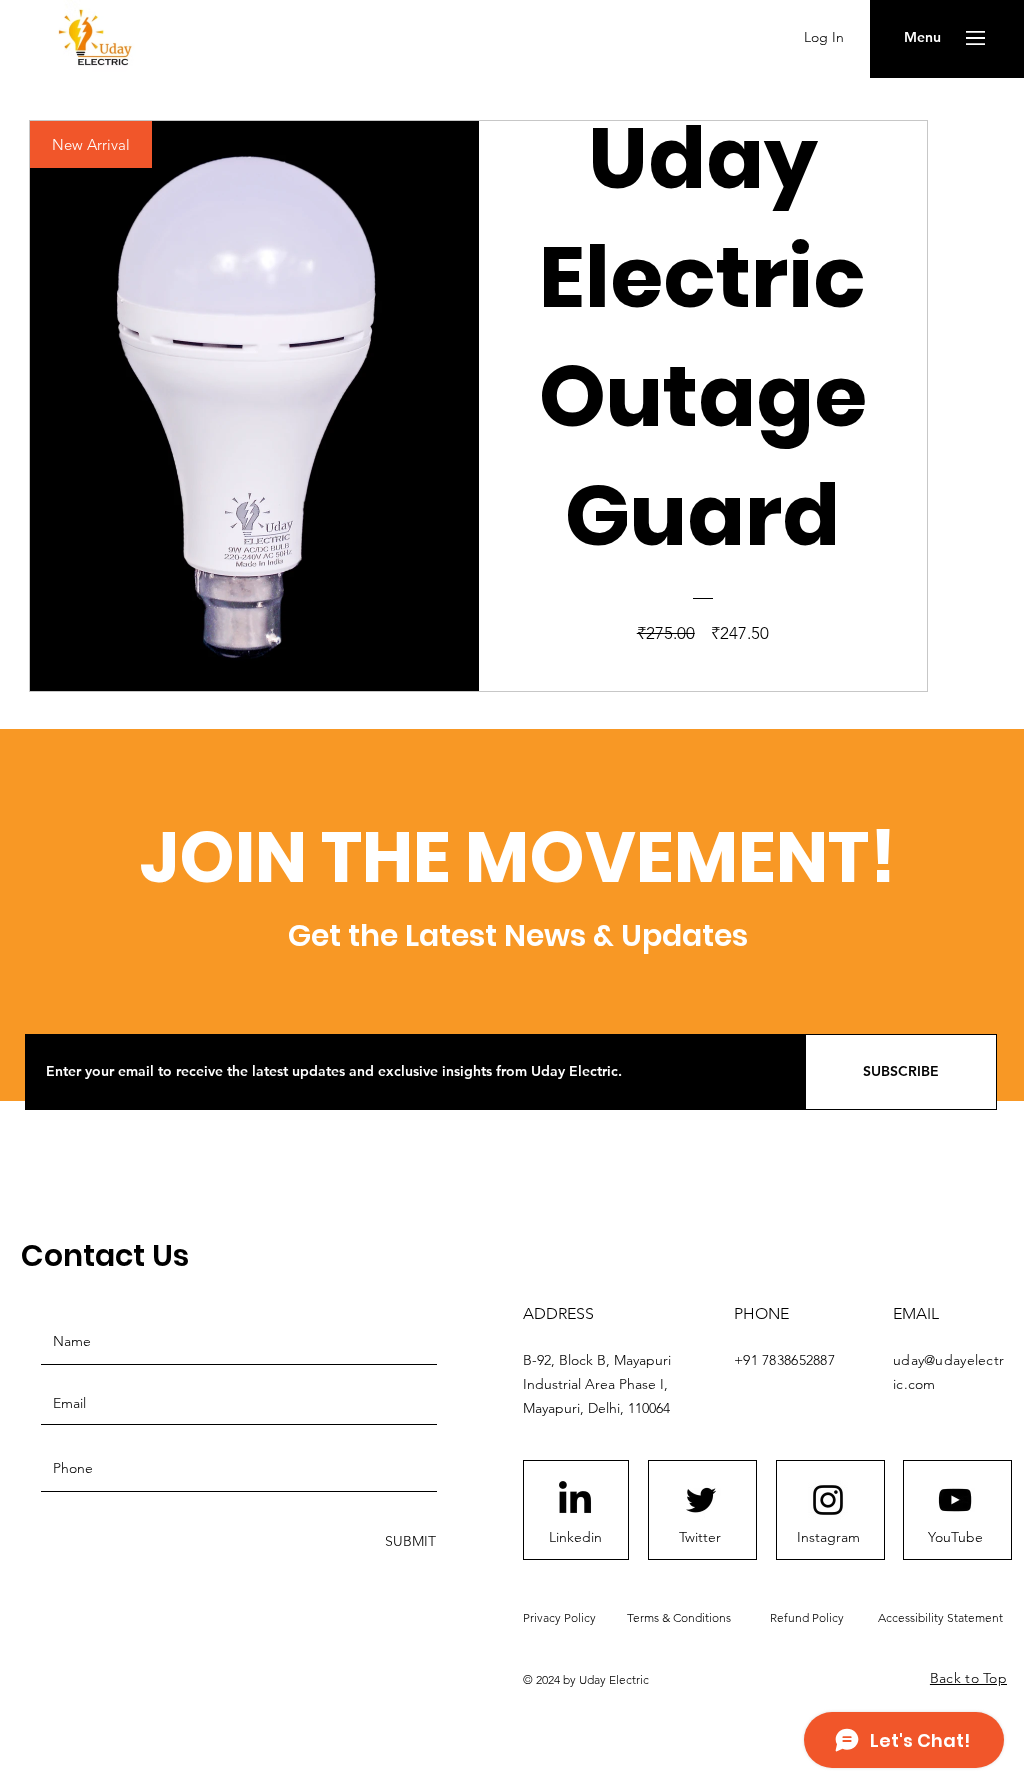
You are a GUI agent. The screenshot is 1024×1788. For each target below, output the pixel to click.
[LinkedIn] (575, 1500)
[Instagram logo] (828, 1500)
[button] (922, 38)
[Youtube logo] (955, 1500)
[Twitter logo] (701, 1500)
